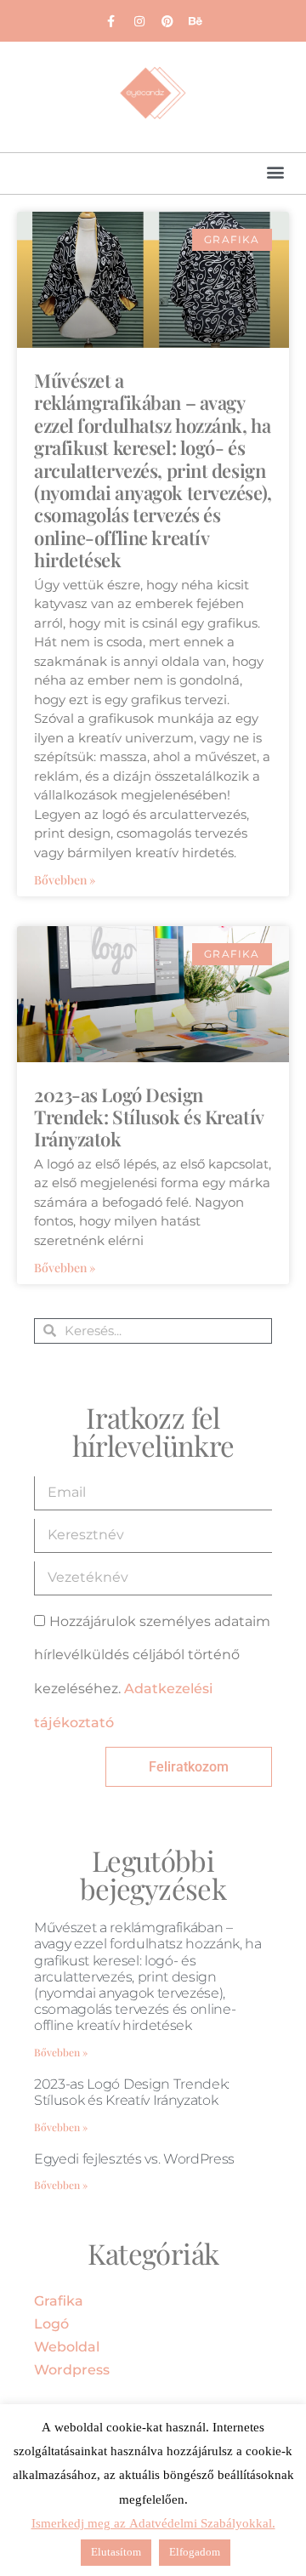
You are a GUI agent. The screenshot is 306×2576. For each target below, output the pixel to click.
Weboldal (67, 2347)
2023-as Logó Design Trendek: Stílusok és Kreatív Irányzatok (149, 1117)
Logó (51, 2324)
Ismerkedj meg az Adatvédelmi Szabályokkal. (153, 2524)
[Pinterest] (167, 21)
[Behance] (195, 21)
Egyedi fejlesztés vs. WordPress (134, 2159)
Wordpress (72, 2370)
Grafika (59, 2301)
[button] (275, 171)
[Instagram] (139, 21)
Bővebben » (65, 880)
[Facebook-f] (111, 21)
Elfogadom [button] (195, 2552)
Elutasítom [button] (116, 2552)
